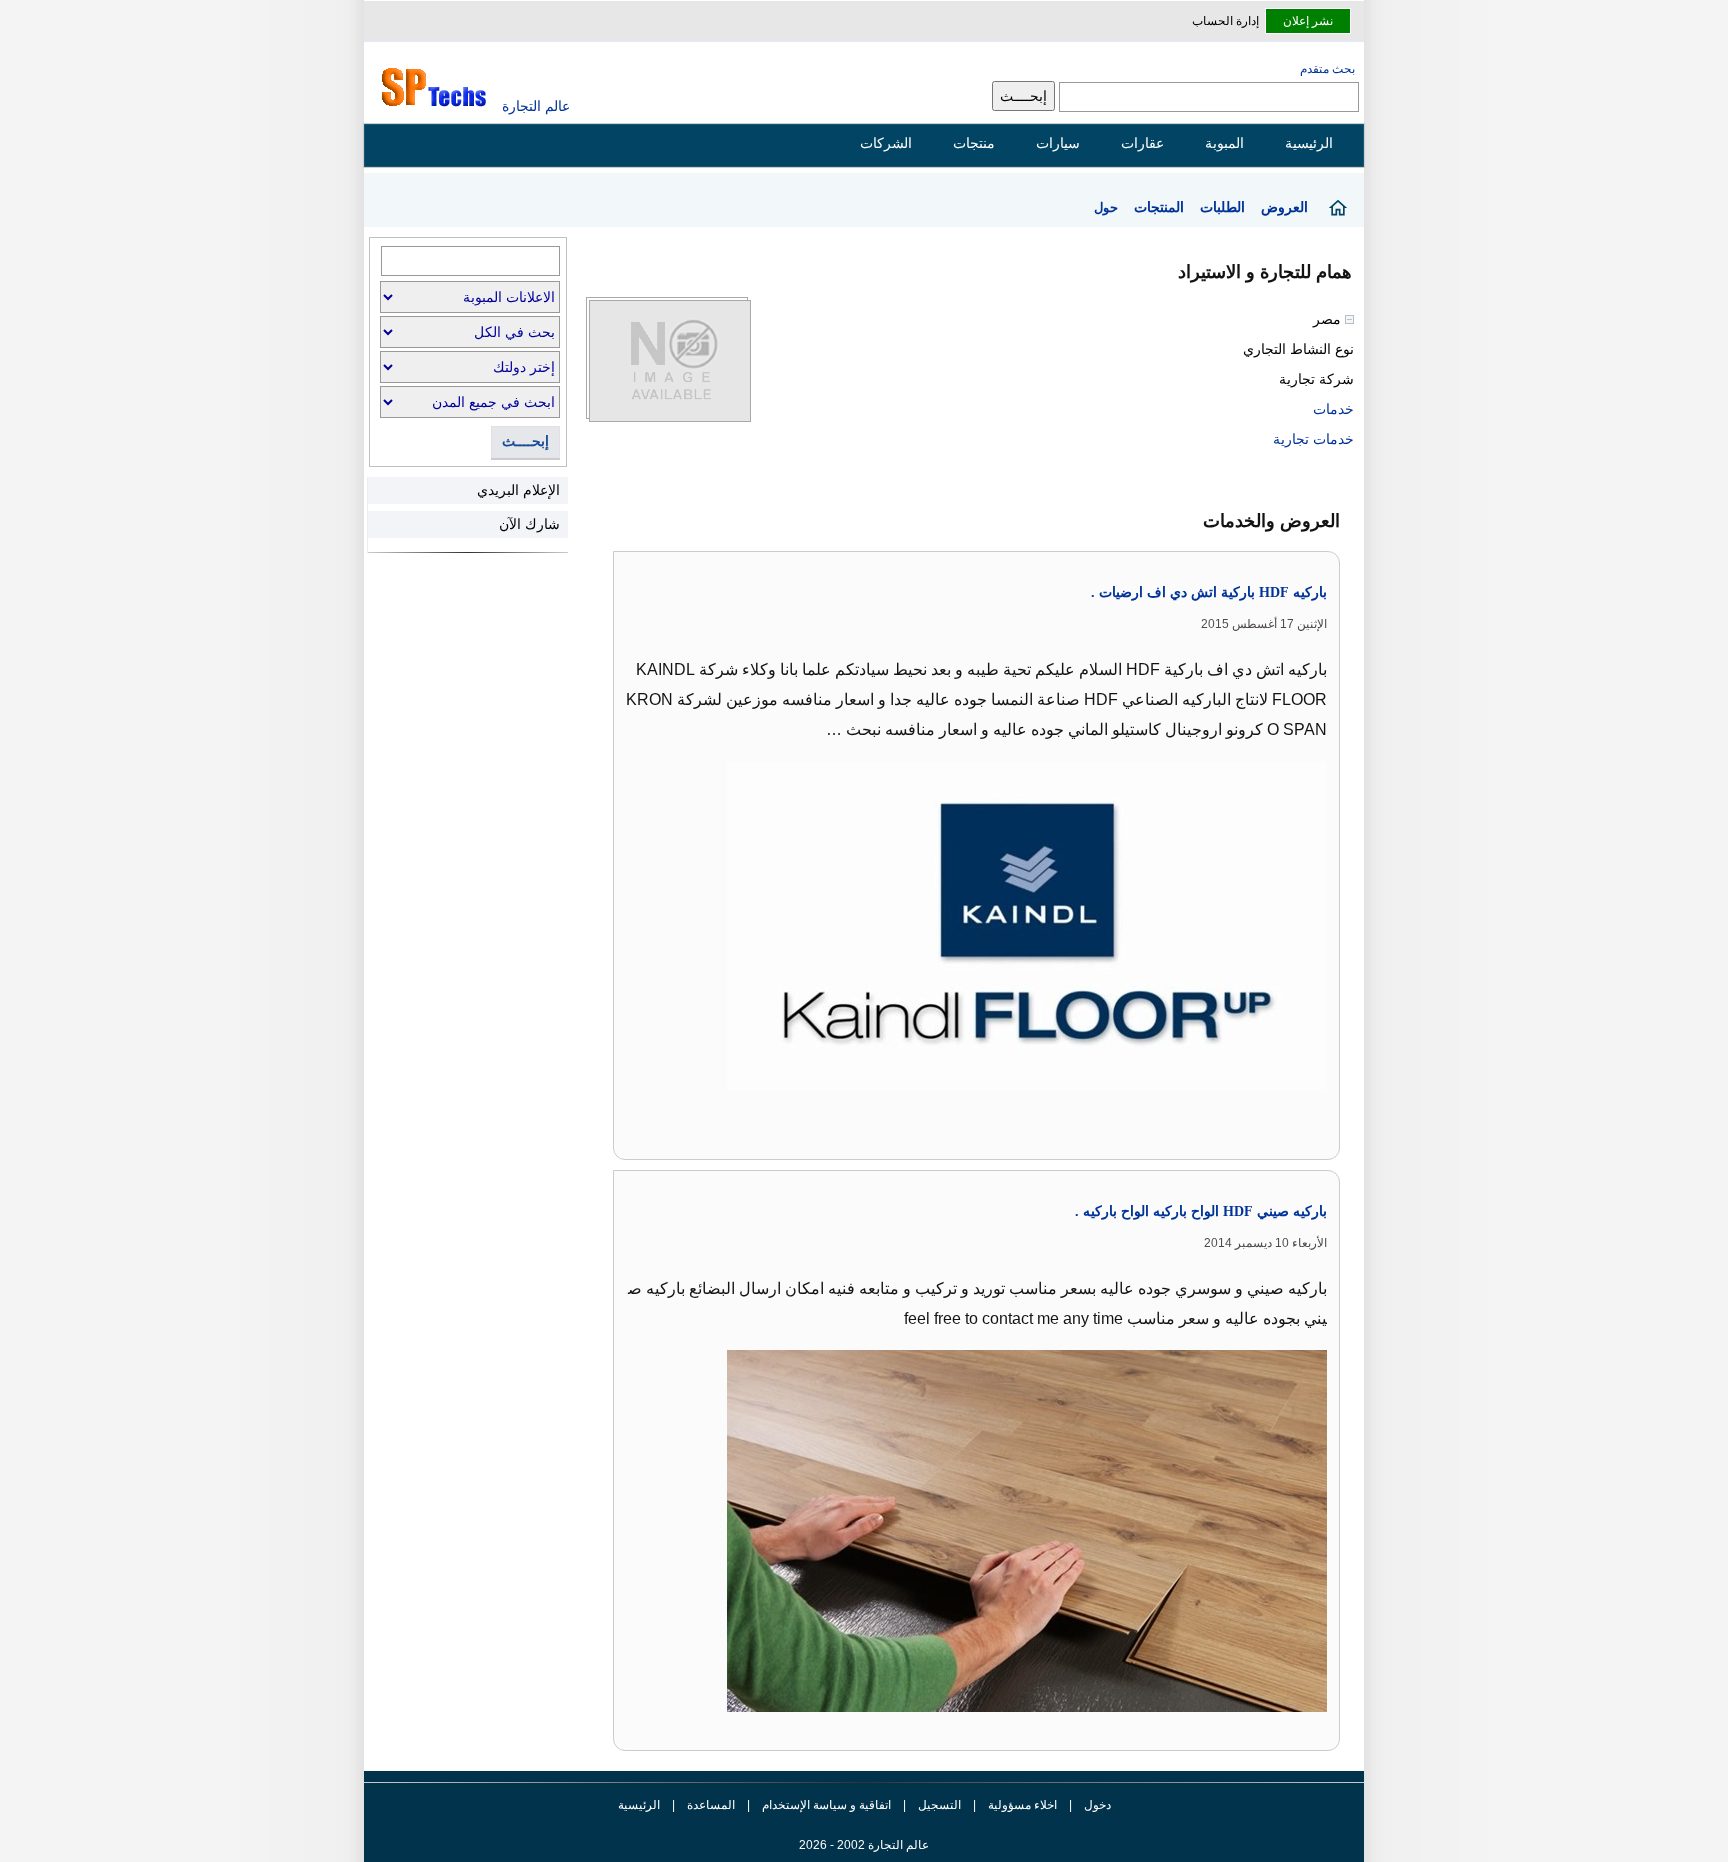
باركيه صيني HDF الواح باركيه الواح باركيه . (1201, 1211)
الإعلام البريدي (518, 490)
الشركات (886, 143)
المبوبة (1224, 143)
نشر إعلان (1308, 21)
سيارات (1058, 143)
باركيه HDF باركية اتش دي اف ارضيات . (1209, 592)
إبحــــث (525, 441)
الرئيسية (1309, 143)
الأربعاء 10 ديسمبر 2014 (1265, 1243)
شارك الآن (529, 524)
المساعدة (711, 1805)
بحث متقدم (1327, 69)
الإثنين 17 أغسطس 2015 (1264, 624)
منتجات (974, 143)
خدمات (1333, 409)
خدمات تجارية (1313, 439)
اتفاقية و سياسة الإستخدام (825, 1805)
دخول (1097, 1805)
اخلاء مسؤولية (1022, 1805)
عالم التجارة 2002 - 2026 (864, 1845)
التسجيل (939, 1805)
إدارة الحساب (1225, 21)
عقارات (1142, 143)
